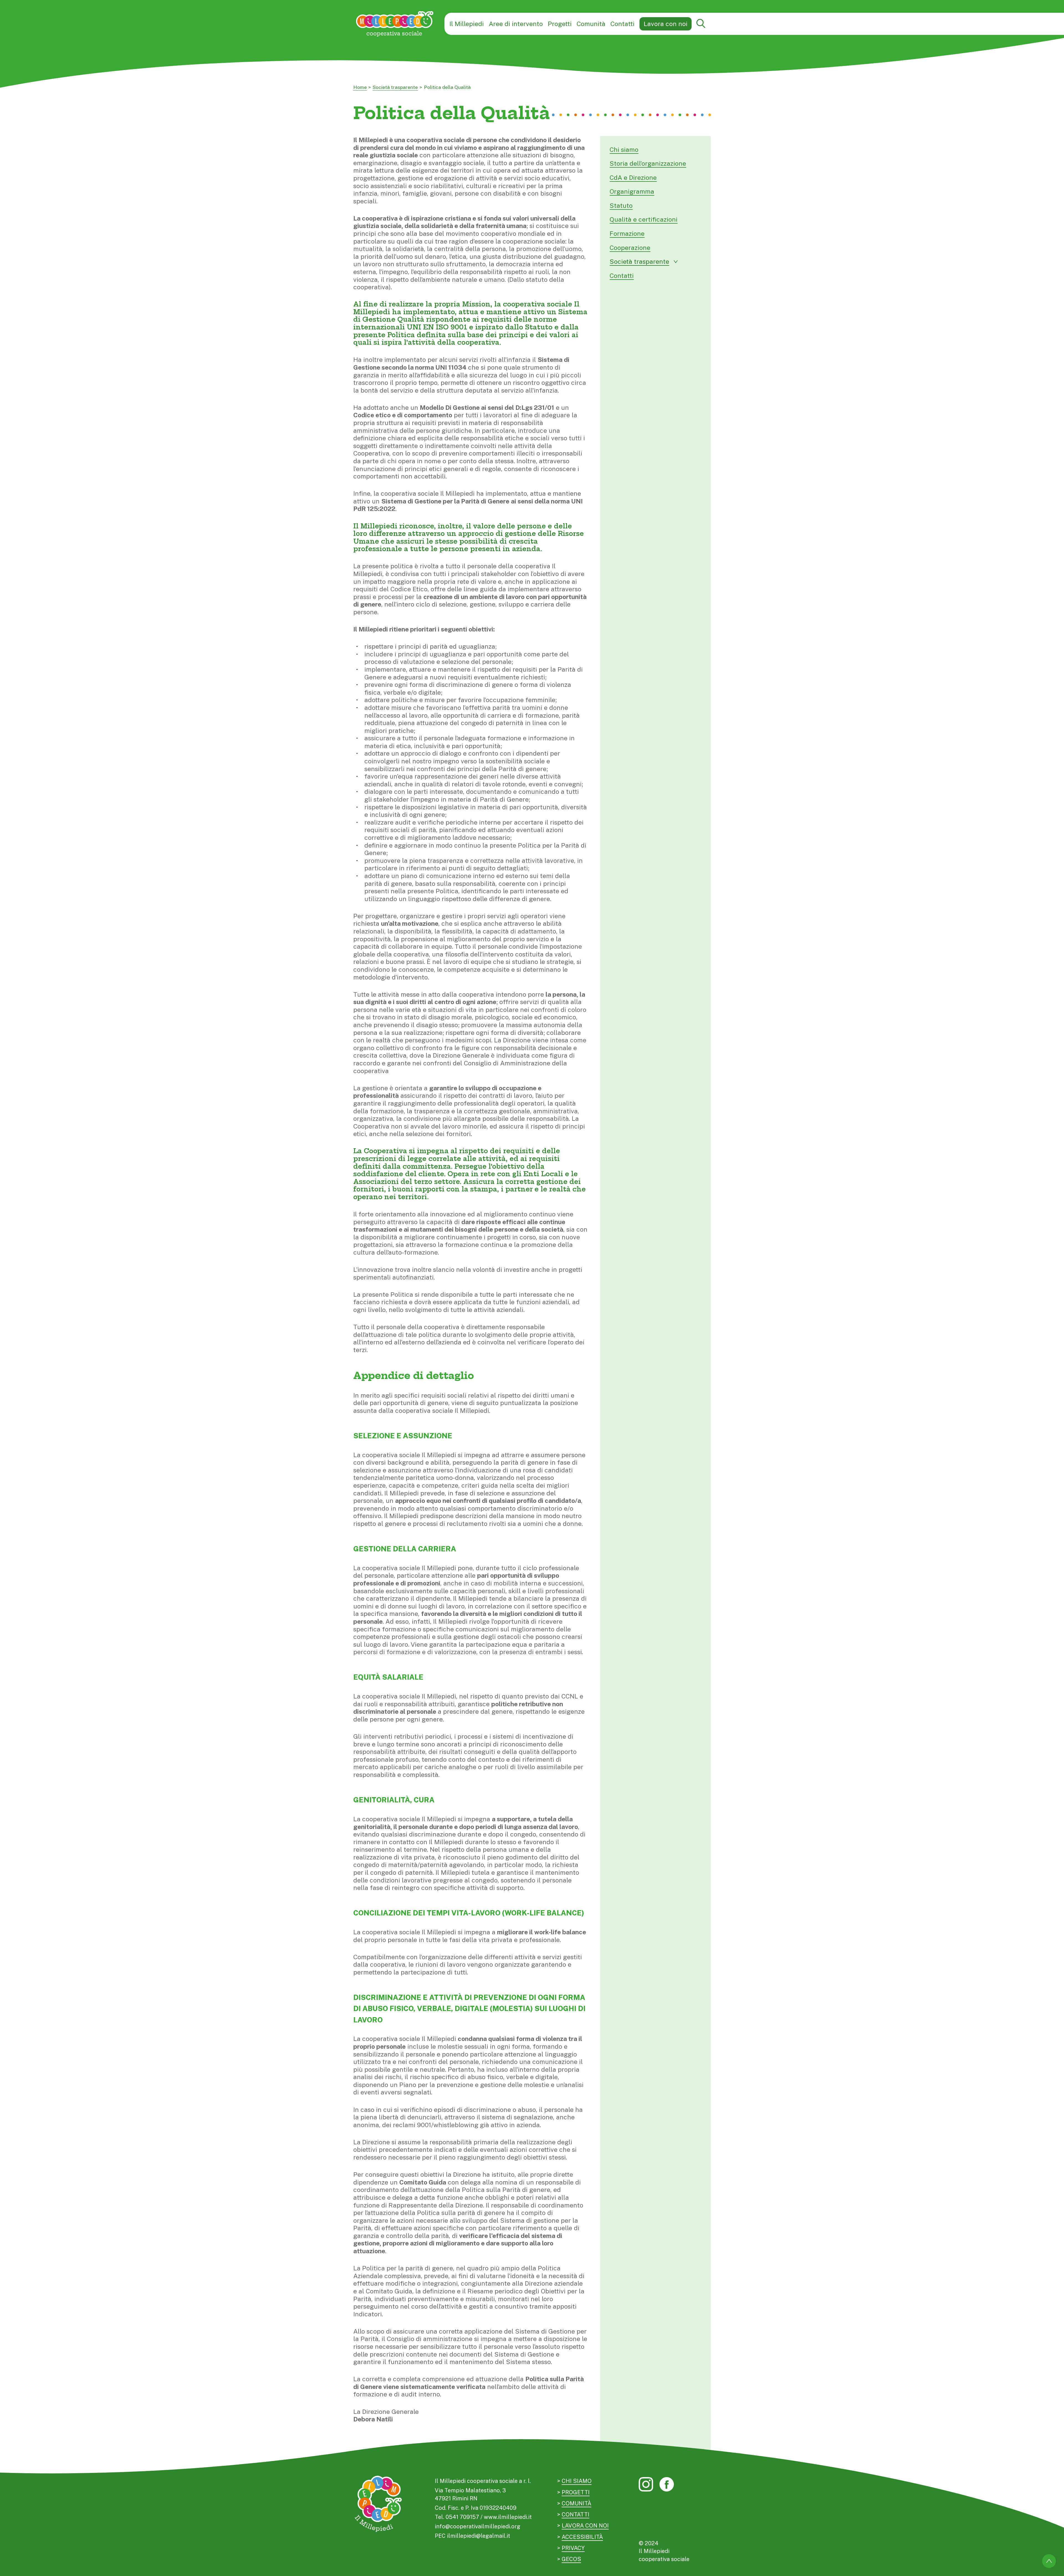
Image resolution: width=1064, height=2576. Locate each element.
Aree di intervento (516, 24)
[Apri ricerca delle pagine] (701, 24)
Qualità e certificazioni (644, 219)
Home (360, 87)
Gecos (571, 2559)
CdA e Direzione (633, 177)
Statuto (621, 205)
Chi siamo (624, 149)
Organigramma (632, 191)
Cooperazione (630, 248)
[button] (701, 24)
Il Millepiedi (467, 24)
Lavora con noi (666, 24)
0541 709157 (462, 2517)
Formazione (627, 233)
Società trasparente (395, 87)
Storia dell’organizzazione (648, 163)
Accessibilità (582, 2537)
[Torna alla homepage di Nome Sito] (395, 24)
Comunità (591, 24)
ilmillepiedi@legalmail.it (479, 2536)
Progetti (560, 24)
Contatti (622, 24)
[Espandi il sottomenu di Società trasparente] (676, 262)
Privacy (573, 2548)
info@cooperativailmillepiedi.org (478, 2526)
